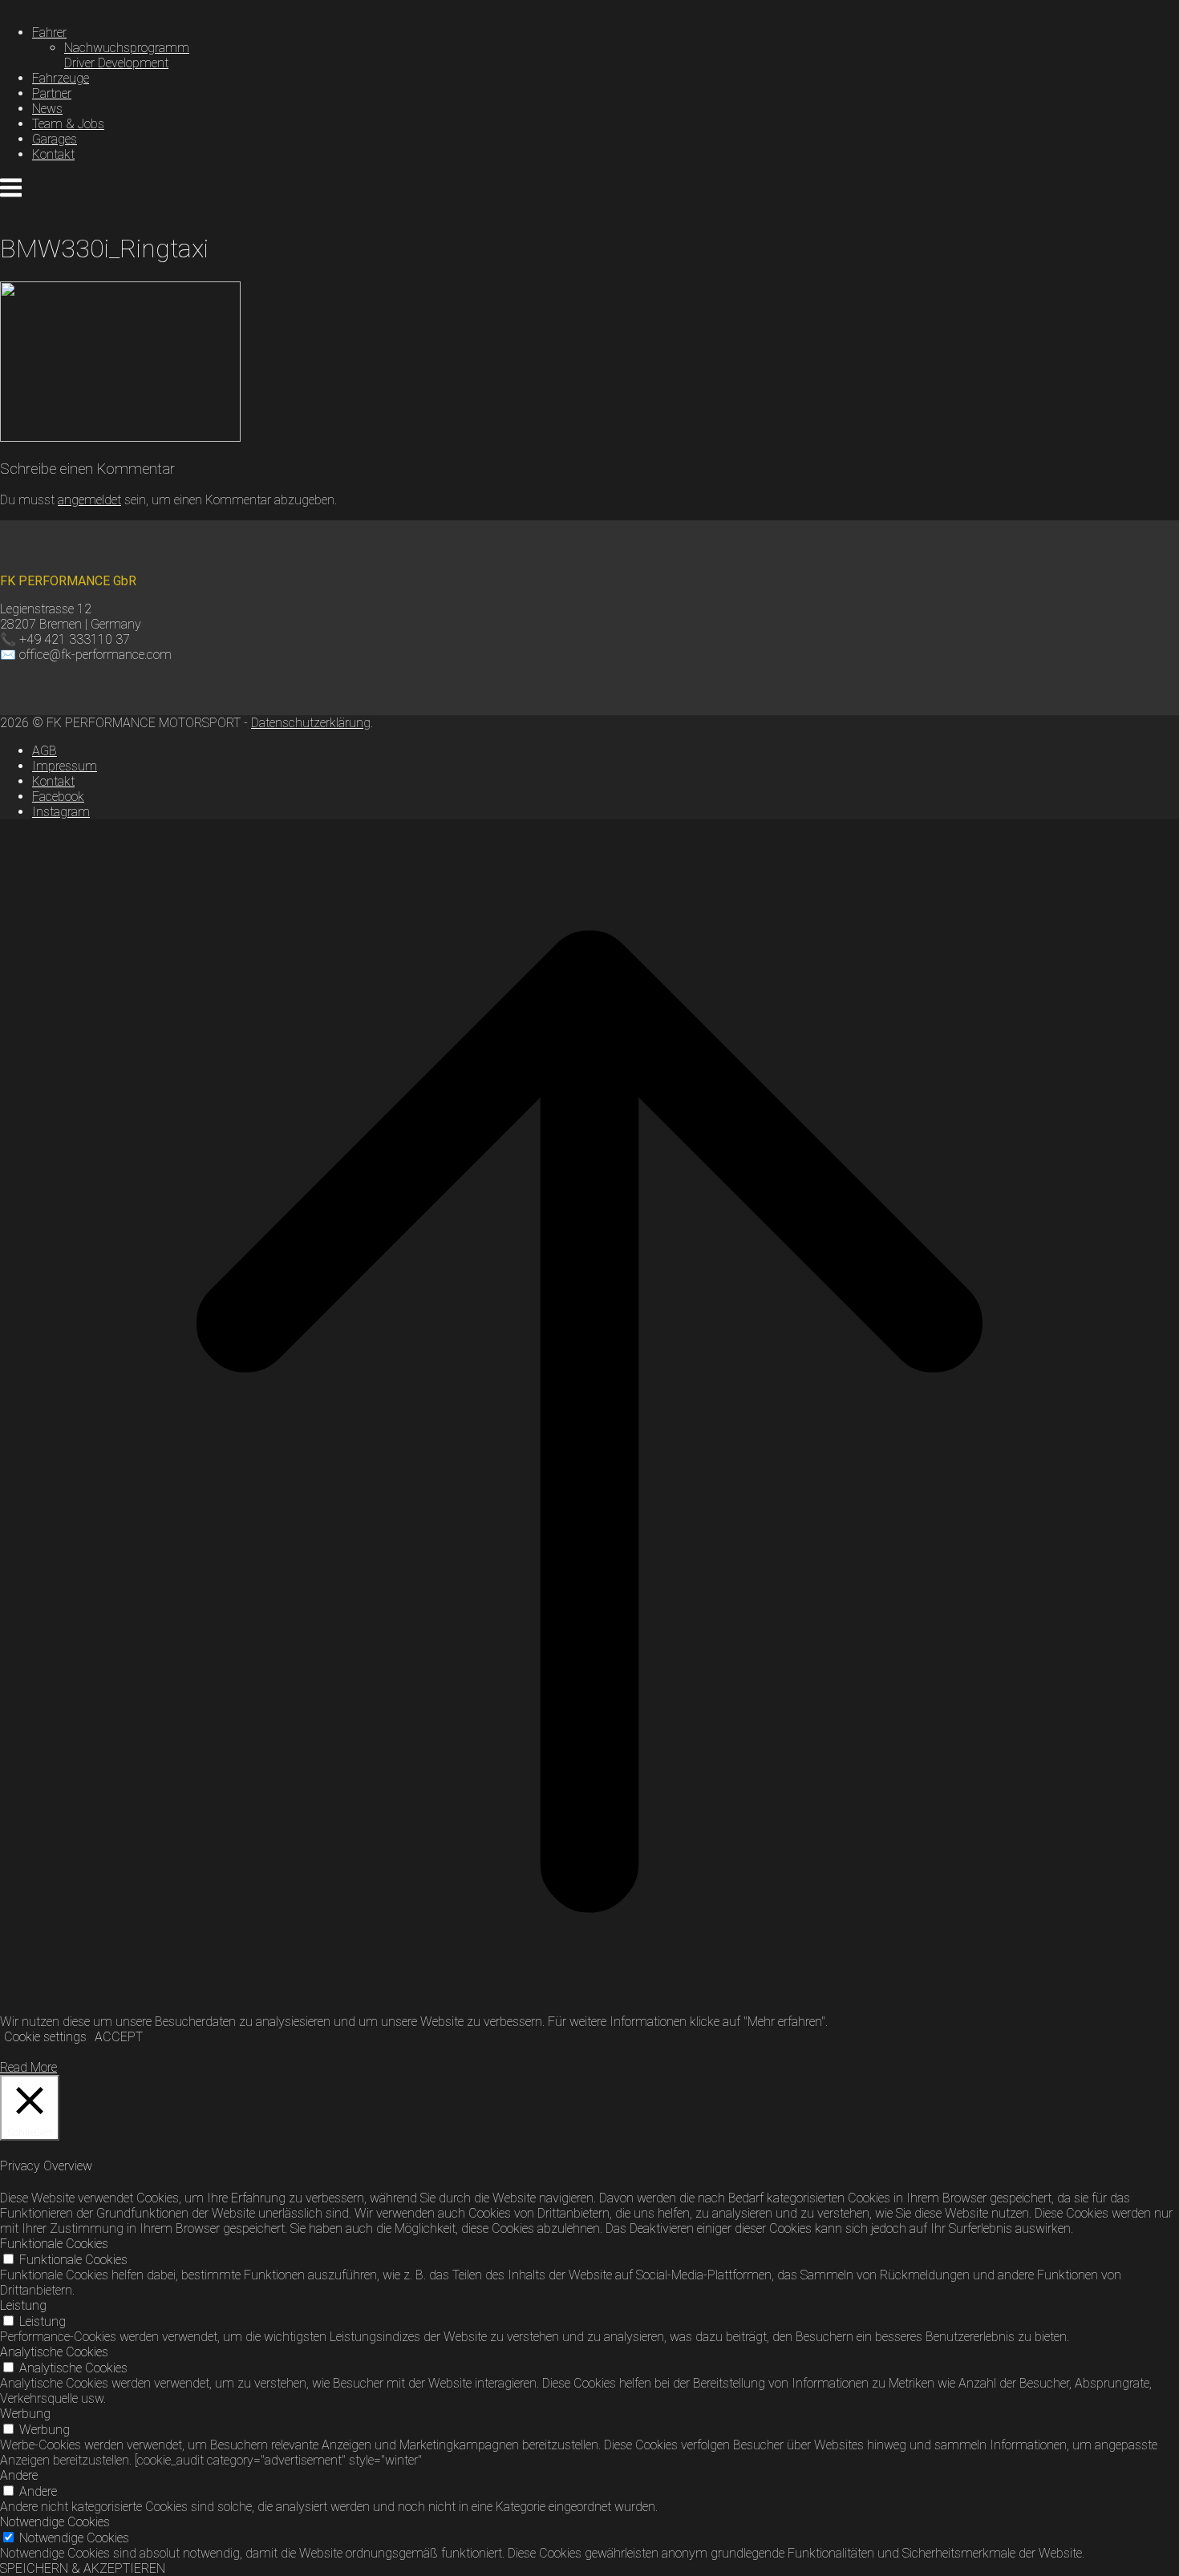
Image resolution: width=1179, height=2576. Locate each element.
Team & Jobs (68, 124)
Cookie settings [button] (45, 2037)
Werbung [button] (25, 2414)
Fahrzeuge (61, 78)
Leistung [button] (23, 2305)
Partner (52, 93)
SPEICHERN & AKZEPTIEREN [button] (83, 2568)
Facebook (58, 797)
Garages (55, 139)
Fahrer (49, 32)
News (47, 109)
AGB (45, 751)
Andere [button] (19, 2475)
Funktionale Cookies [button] (54, 2244)
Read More (28, 2067)
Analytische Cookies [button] (54, 2352)
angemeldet (89, 500)
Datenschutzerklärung (311, 723)
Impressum (65, 766)
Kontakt (53, 154)
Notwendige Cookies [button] (55, 2522)
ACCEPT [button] (119, 2037)
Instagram (61, 812)
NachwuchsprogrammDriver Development (127, 55)
